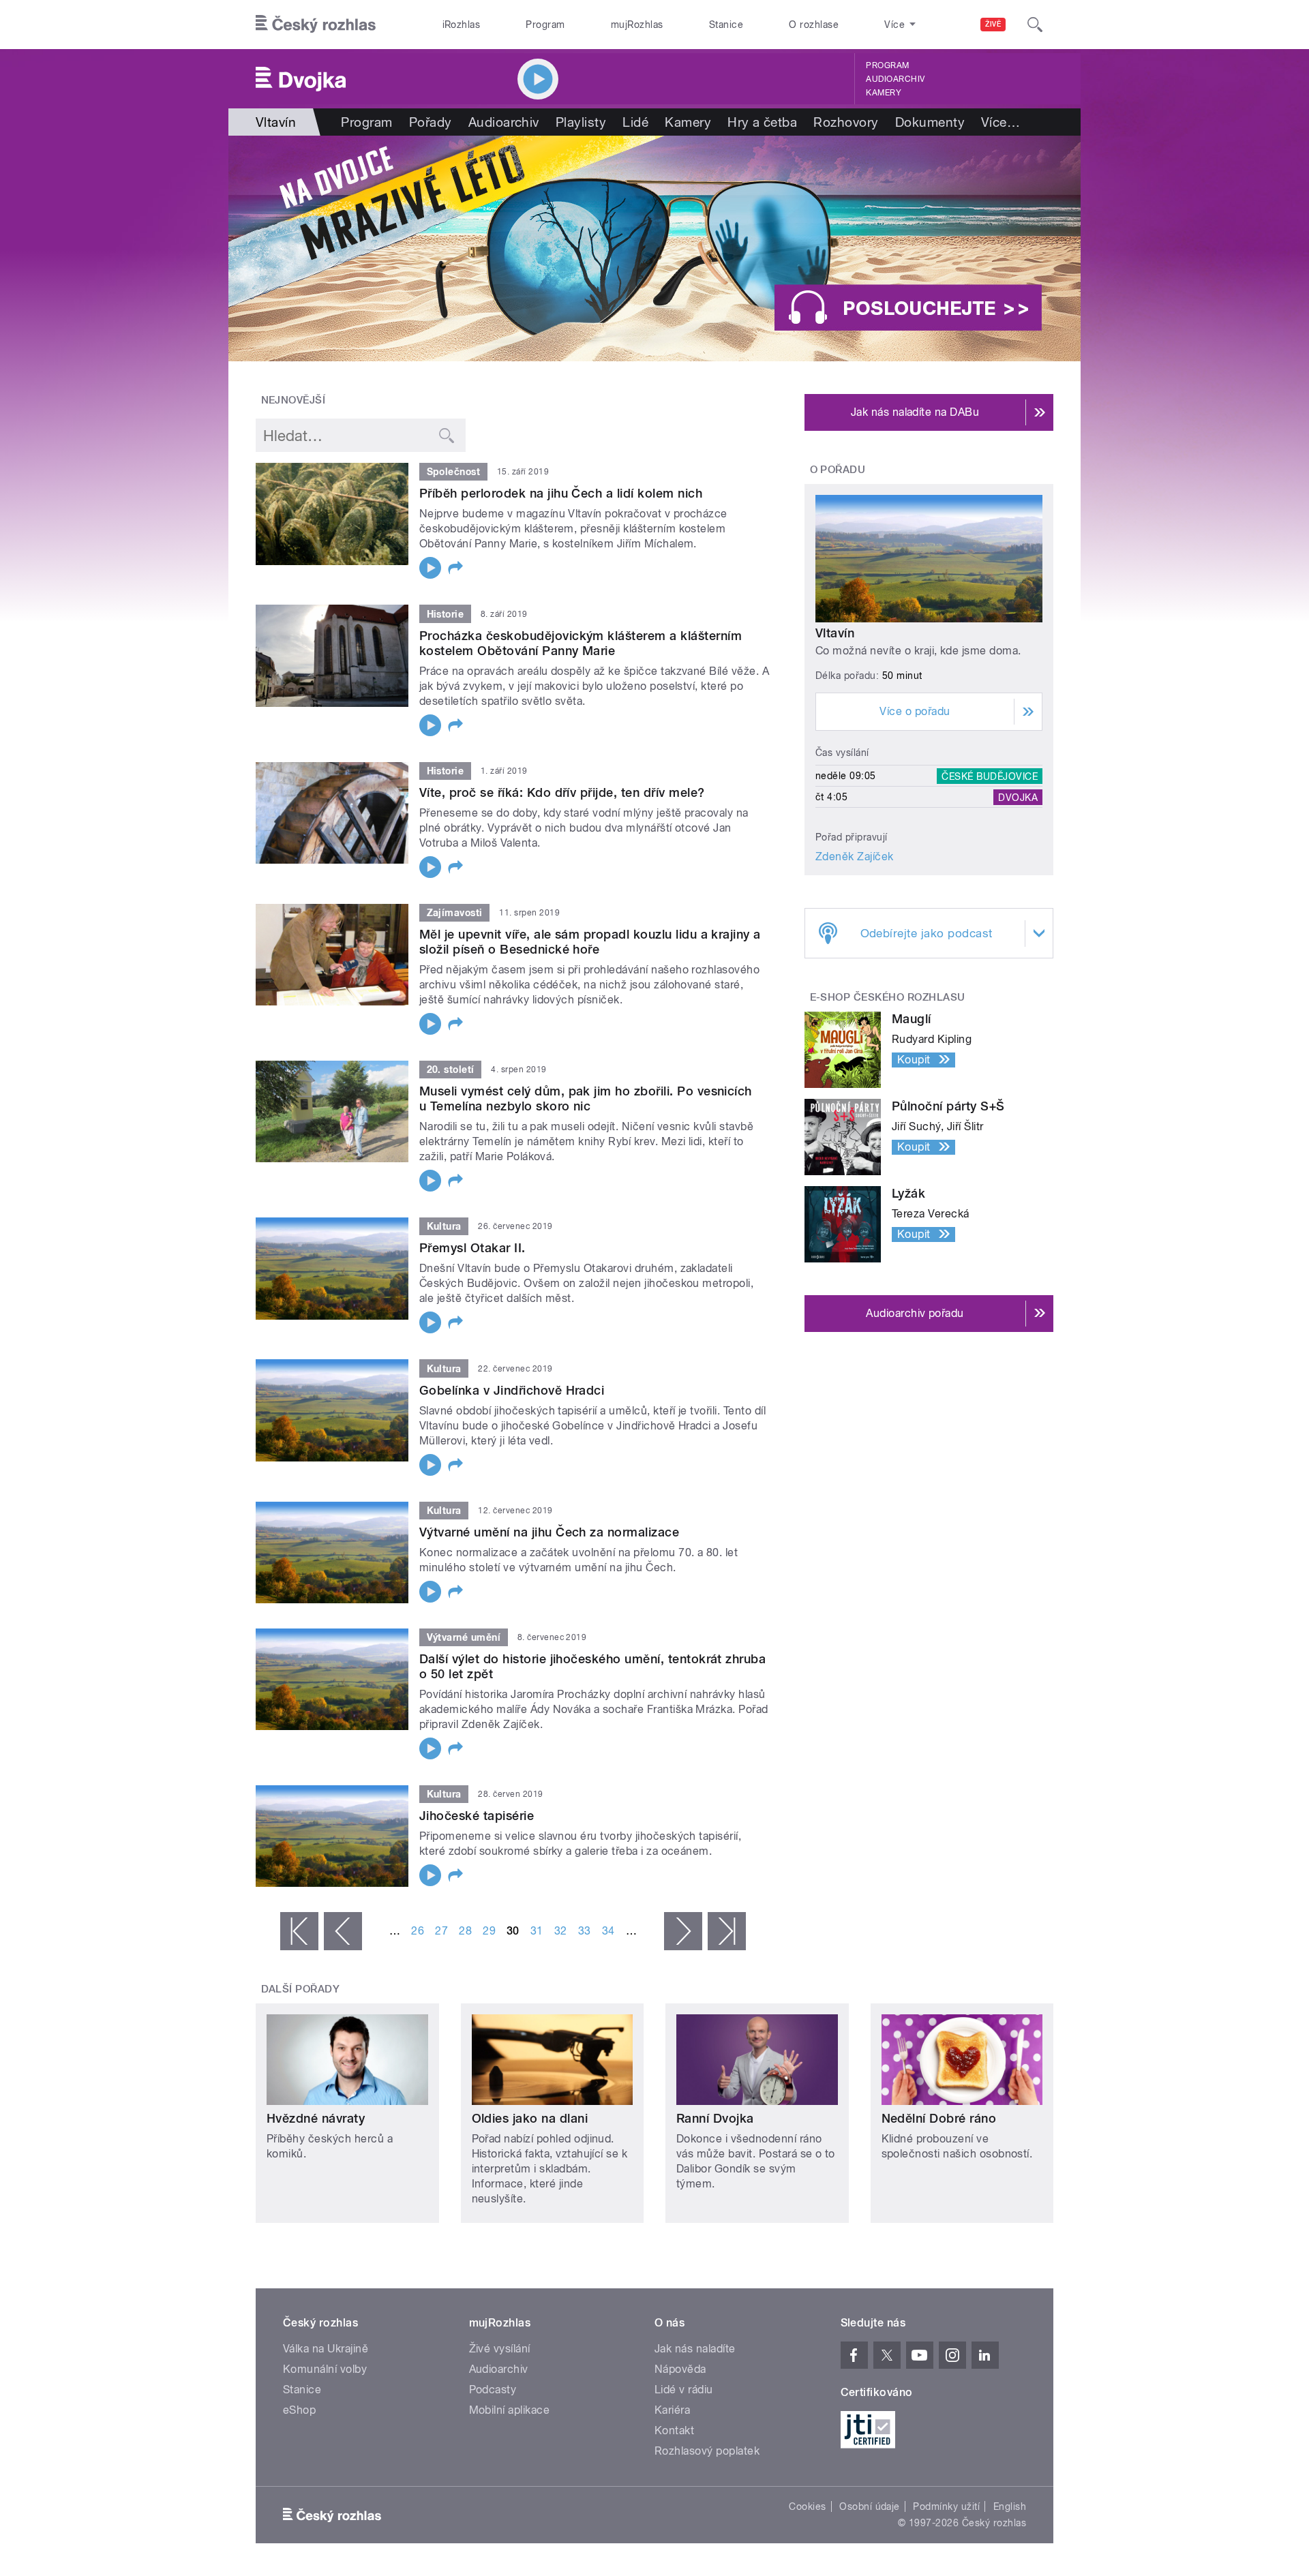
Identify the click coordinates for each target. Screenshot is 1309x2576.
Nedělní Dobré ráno (939, 2118)
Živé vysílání (500, 2349)
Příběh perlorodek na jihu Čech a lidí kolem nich (561, 493)
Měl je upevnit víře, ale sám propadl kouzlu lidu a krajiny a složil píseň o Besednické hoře (590, 942)
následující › (683, 1931)
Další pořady (301, 1989)
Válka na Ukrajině (326, 2349)
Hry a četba (762, 122)
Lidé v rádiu (684, 2390)
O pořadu (838, 470)
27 (441, 1931)
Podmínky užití (946, 2506)
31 (537, 1931)
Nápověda (680, 2369)
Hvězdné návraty (316, 2118)
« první (299, 1931)
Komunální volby (325, 2369)
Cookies (807, 2506)
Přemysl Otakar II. (472, 1248)
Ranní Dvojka (715, 2118)
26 (418, 1931)
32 (561, 1931)
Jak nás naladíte (695, 2349)
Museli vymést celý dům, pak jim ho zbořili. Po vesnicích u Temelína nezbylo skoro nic (586, 1098)
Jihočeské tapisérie (477, 1816)
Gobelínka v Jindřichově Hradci (512, 1390)
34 (608, 1931)
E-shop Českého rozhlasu (888, 997)
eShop (299, 2410)
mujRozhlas (637, 25)
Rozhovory (846, 122)
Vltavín (835, 633)
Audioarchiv (895, 79)
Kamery (884, 93)
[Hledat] (1035, 25)
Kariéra (672, 2410)
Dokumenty (930, 122)
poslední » (727, 1931)
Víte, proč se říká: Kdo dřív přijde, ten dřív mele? (562, 792)
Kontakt (674, 2430)
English (1010, 2506)
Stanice (726, 25)
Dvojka (1018, 797)
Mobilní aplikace (510, 2410)
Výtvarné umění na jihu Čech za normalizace (549, 1532)
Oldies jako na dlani (530, 2118)
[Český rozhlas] (316, 25)
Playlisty (581, 122)
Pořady (431, 122)
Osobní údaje (870, 2506)
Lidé (635, 122)
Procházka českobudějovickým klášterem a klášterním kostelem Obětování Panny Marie (581, 643)
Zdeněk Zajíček (855, 857)
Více (1000, 122)
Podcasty (493, 2390)
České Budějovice (990, 776)
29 (489, 1931)
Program (545, 25)
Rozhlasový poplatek (707, 2451)
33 (585, 1931)
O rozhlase (814, 25)
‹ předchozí (343, 1931)
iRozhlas (462, 25)
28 (465, 1931)
